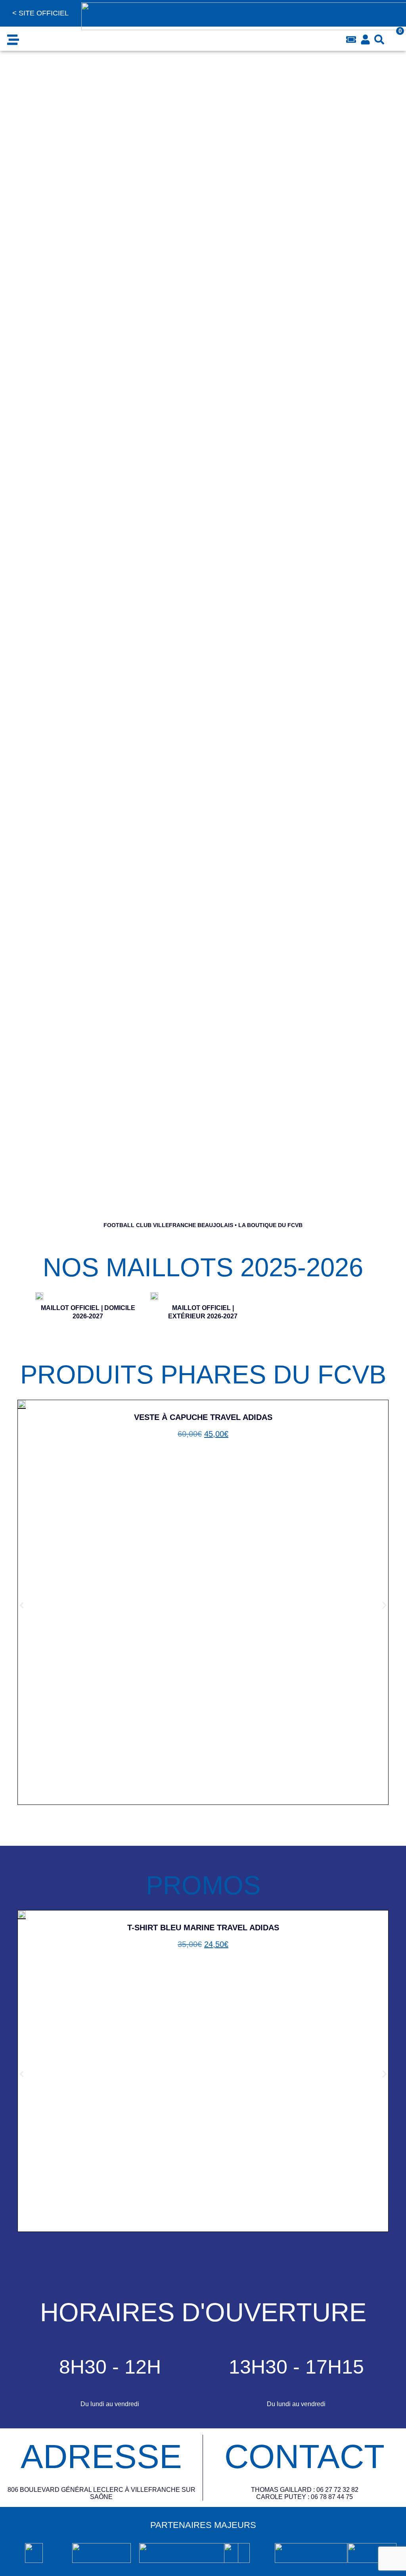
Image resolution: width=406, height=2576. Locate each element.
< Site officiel (40, 13)
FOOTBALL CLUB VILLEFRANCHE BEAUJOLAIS (168, 1225)
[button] (13, 39)
